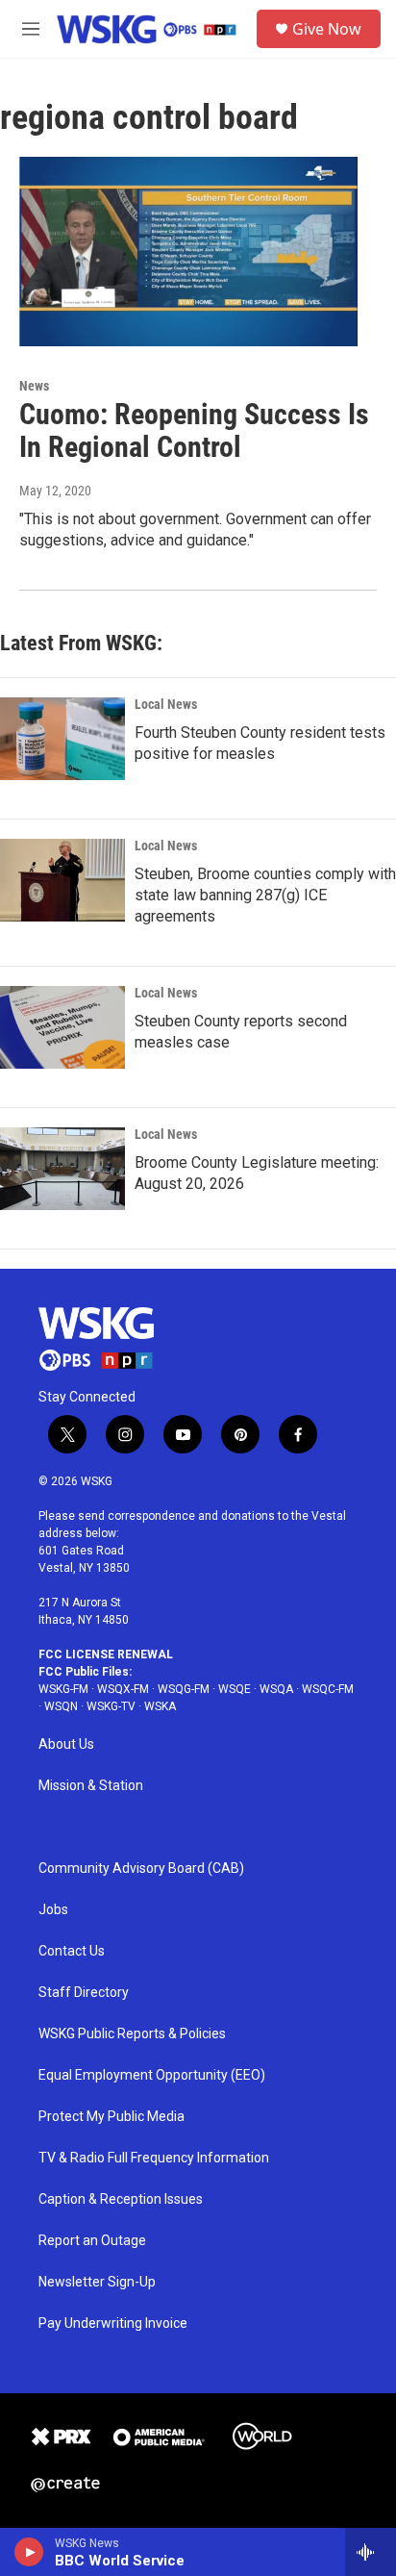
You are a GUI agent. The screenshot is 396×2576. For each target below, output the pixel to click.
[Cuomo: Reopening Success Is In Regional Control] (188, 251)
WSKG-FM (63, 1689)
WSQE (235, 1689)
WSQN (61, 1706)
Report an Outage (92, 2241)
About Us (66, 1744)
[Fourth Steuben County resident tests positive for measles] (62, 739)
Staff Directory (84, 1993)
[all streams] (371, 2552)
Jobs (53, 1910)
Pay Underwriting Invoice (113, 2323)
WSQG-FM (184, 1689)
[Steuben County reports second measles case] (62, 1027)
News (34, 386)
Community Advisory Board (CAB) (141, 1869)
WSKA (160, 1706)
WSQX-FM (123, 1689)
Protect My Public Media (111, 2117)
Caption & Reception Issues (121, 2199)
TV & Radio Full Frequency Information (154, 2158)
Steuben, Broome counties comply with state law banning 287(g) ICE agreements (265, 895)
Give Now (327, 29)
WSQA (276, 1689)
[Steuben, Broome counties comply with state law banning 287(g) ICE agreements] (62, 880)
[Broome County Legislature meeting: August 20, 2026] (62, 1169)
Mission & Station (91, 1786)
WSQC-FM (328, 1689)
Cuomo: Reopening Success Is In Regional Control (194, 431)
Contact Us (72, 1951)
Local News (166, 704)
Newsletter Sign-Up (97, 2282)
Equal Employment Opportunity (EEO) (152, 2075)
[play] (29, 2552)
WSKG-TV (111, 1706)
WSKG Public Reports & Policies (132, 2034)
